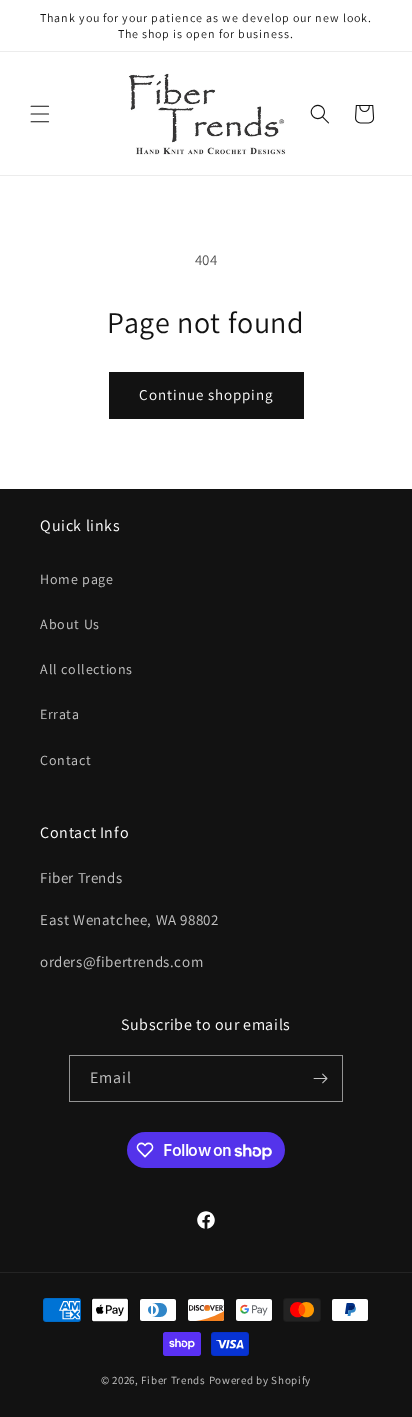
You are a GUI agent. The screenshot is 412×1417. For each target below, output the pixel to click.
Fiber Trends (173, 1380)
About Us (70, 624)
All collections (86, 669)
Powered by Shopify (260, 1380)
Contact (65, 760)
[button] (40, 114)
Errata (60, 714)
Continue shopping (206, 394)
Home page (76, 579)
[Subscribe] (320, 1078)
